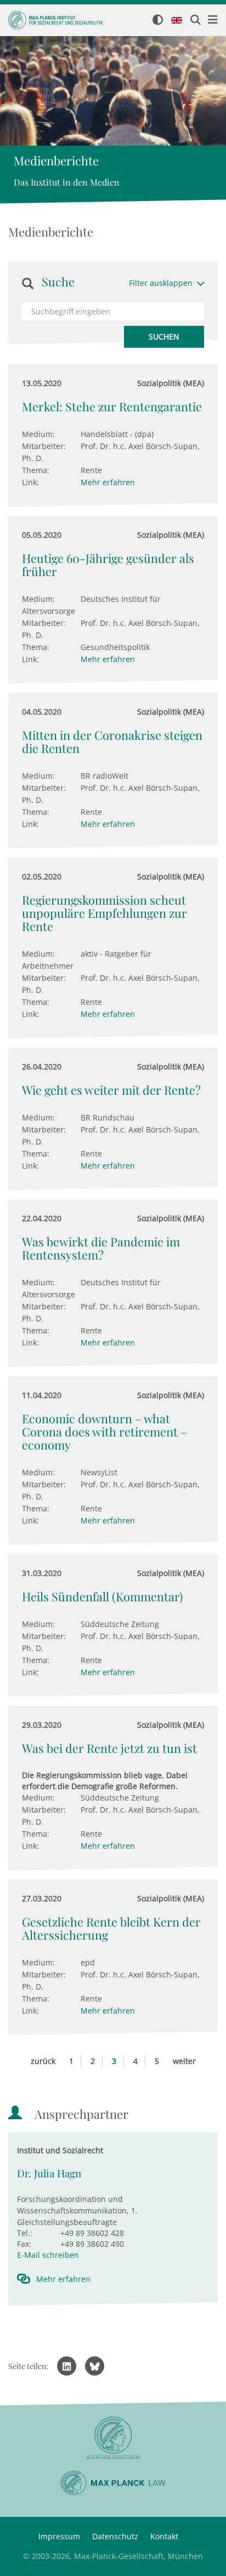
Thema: (36, 470)
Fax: (24, 2244)
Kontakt (164, 2536)
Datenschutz (115, 2536)
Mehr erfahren (108, 482)
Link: (30, 482)
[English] (177, 21)
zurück (43, 2061)
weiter (184, 2061)
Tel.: (25, 2233)
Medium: (38, 434)
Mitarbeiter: (44, 446)
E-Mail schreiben (48, 2255)
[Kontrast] (158, 21)
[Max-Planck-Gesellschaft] (113, 2438)
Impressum (59, 2536)
